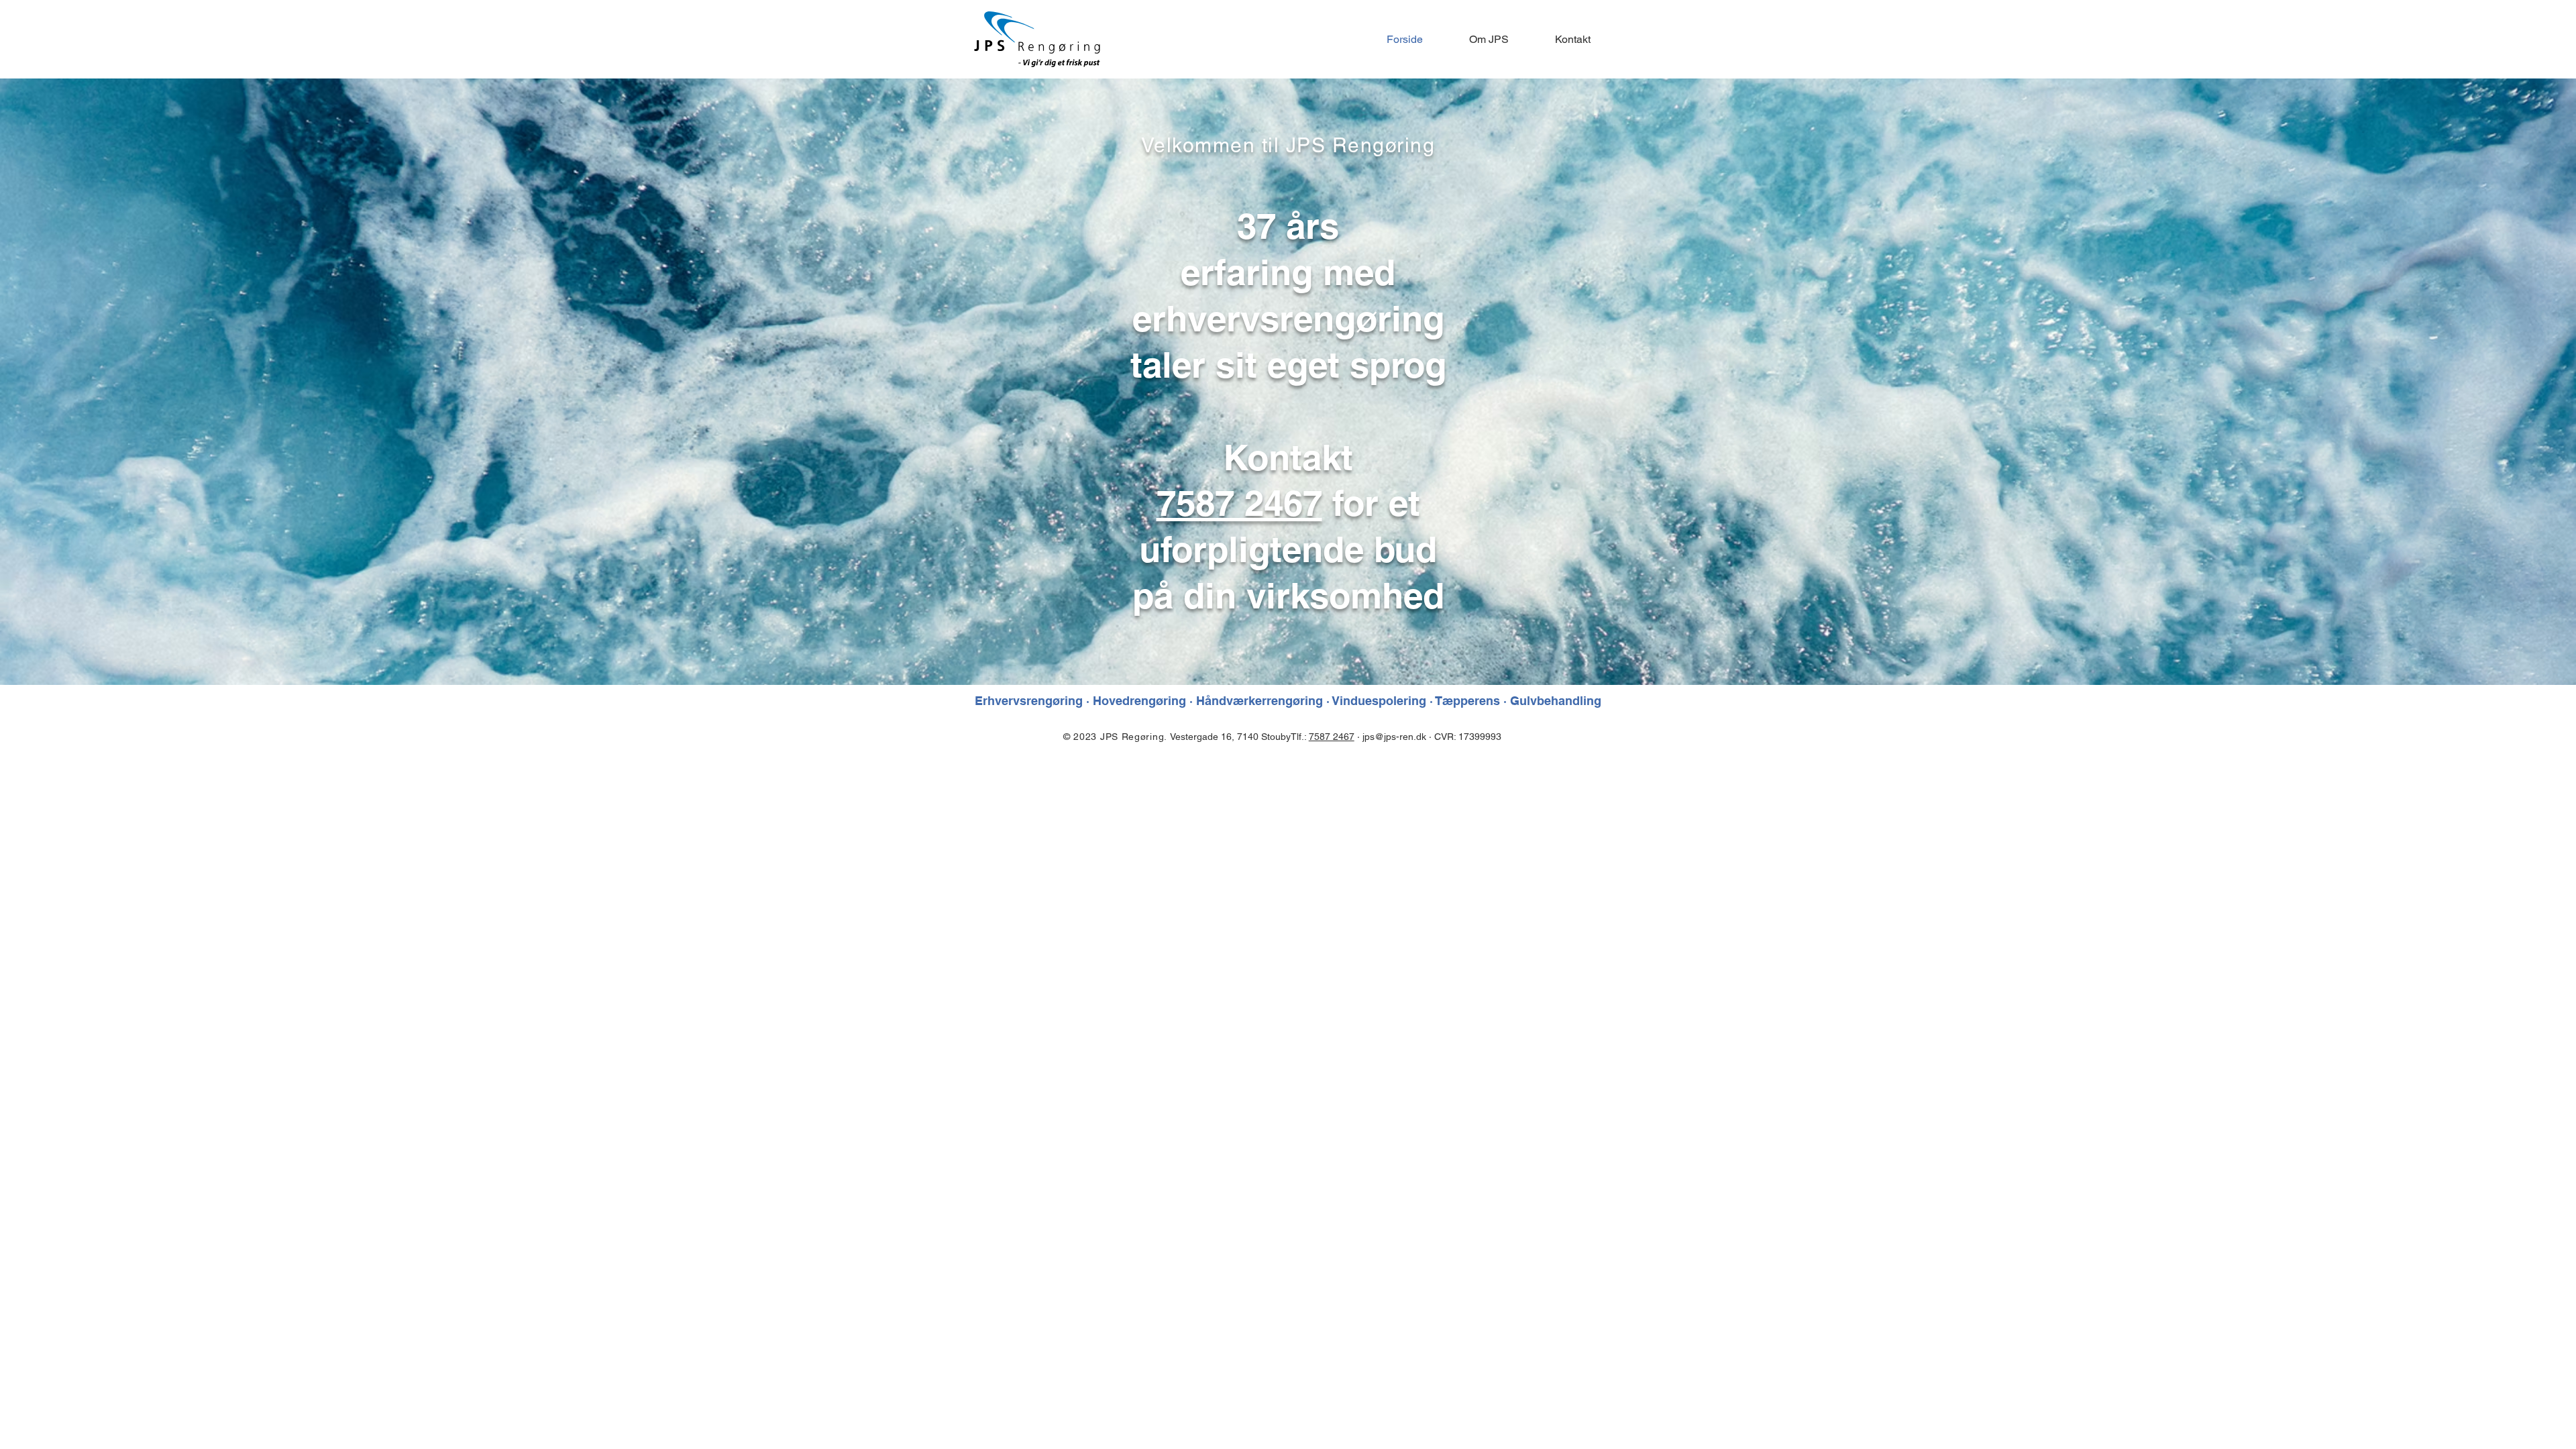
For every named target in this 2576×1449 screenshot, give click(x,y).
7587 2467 (1239, 503)
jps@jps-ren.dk (1394, 737)
